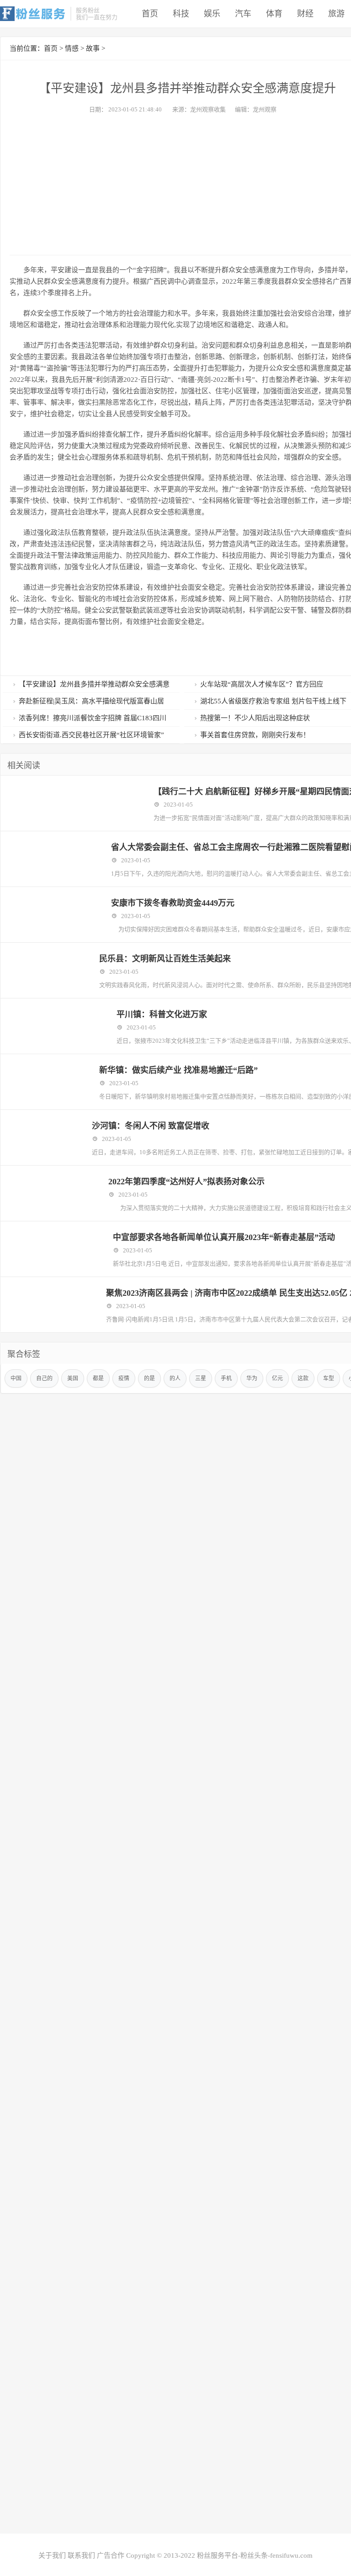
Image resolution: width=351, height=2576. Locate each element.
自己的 (44, 1378)
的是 (149, 1378)
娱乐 (212, 14)
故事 (93, 48)
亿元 (277, 1378)
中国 (16, 1378)
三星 (201, 1378)
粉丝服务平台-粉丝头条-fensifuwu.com (255, 2555)
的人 (175, 1378)
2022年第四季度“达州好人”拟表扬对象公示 (186, 1182)
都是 (98, 1378)
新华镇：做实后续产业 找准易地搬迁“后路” (178, 1070)
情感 (72, 48)
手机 (226, 1378)
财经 (305, 14)
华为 (252, 1378)
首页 (150, 14)
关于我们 (52, 2555)
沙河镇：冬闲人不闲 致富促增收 (151, 1126)
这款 (303, 1378)
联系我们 (81, 2555)
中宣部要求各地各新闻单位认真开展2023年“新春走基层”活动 (224, 1237)
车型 (329, 1378)
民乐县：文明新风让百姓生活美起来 (165, 959)
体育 (274, 14)
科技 (181, 14)
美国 (73, 1378)
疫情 (124, 1378)
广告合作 (111, 2555)
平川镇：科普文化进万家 (162, 1014)
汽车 (243, 14)
